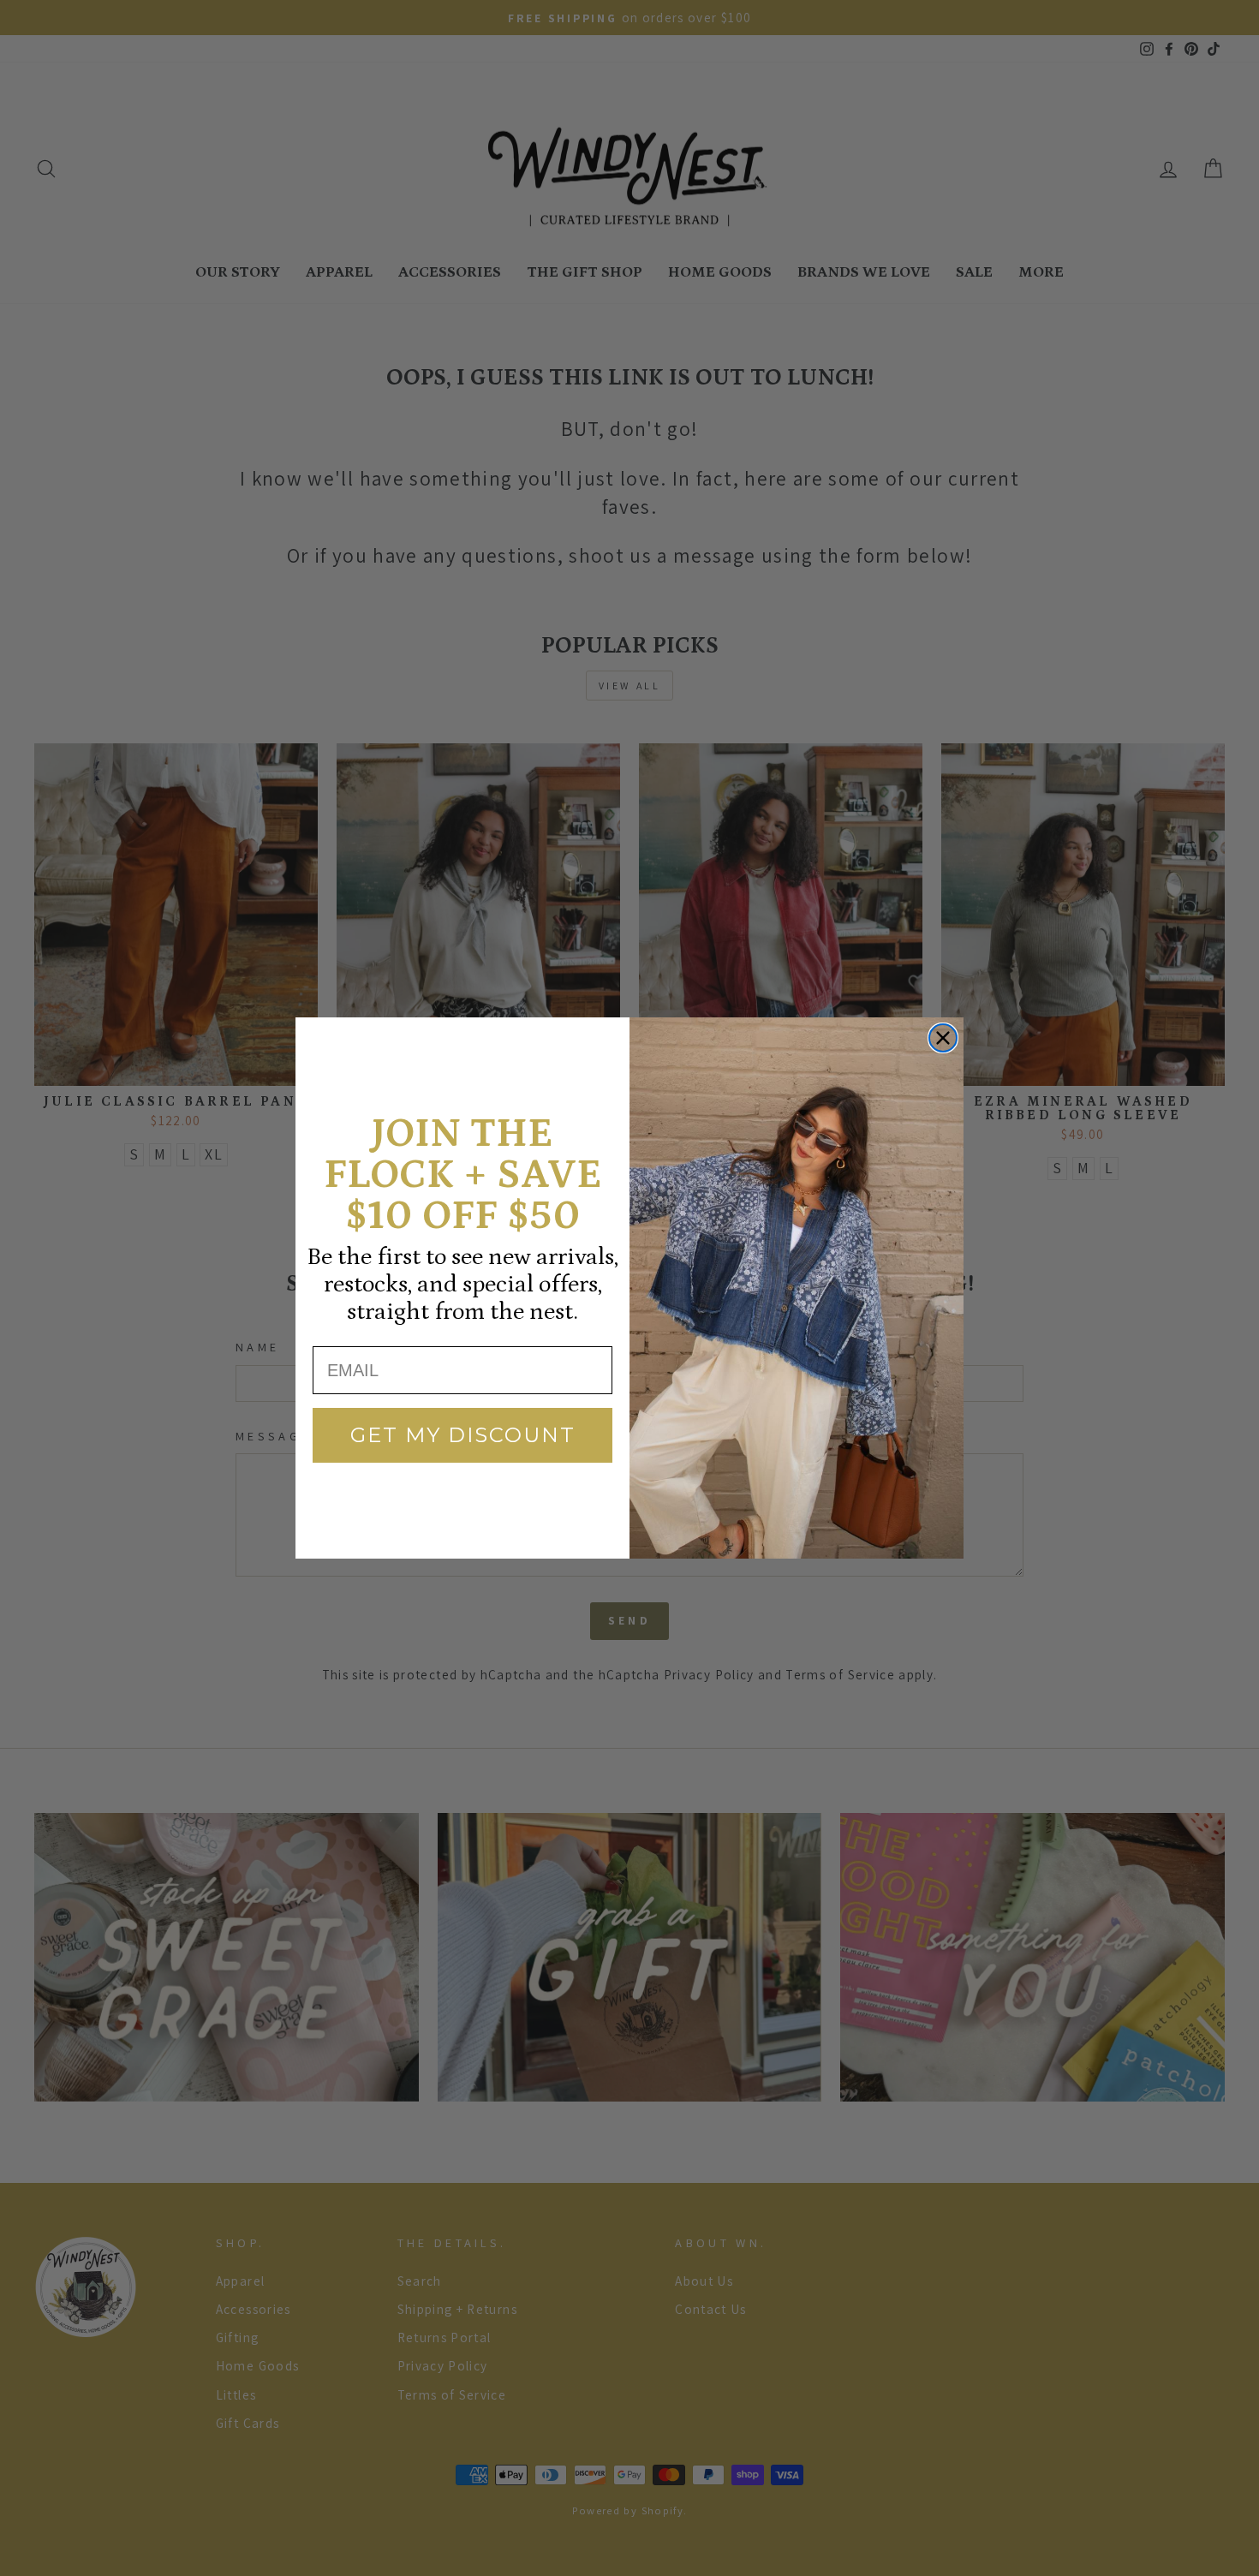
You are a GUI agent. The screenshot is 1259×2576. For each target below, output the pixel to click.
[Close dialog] (943, 1038)
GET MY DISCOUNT (463, 1435)
